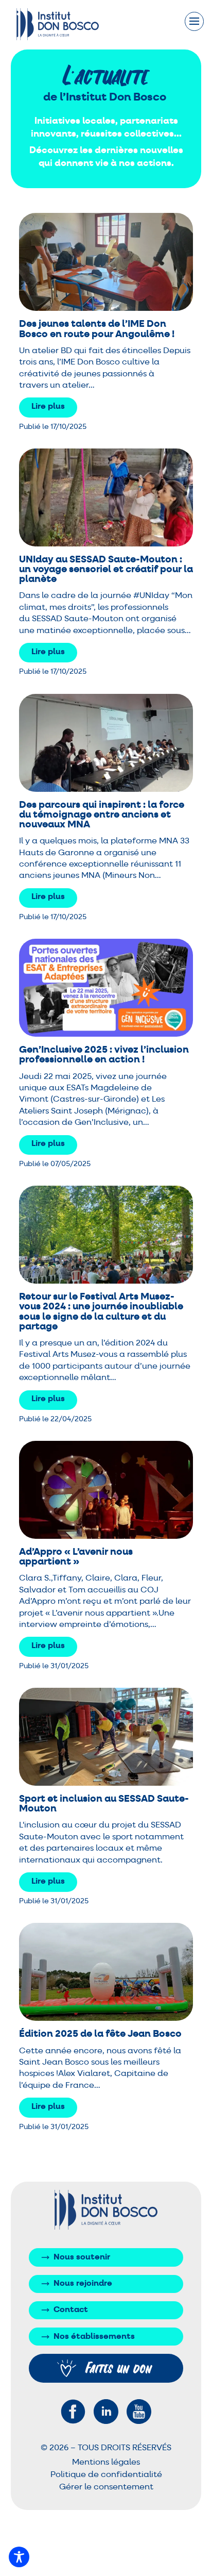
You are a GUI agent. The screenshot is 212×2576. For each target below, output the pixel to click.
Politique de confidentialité (106, 2475)
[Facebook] (73, 2412)
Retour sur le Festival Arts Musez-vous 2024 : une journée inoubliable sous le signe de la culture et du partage (101, 1312)
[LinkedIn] (106, 2412)
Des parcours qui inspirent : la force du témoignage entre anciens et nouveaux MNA (102, 815)
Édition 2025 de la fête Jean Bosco (100, 2034)
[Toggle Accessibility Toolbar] (19, 2557)
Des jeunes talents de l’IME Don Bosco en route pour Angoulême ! (97, 329)
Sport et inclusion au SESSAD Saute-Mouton (104, 1804)
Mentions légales (106, 2463)
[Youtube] (139, 2412)
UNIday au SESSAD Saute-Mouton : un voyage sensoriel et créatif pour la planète (106, 569)
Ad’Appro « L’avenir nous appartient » (76, 1557)
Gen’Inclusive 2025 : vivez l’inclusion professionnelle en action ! (104, 1055)
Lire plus (48, 407)
